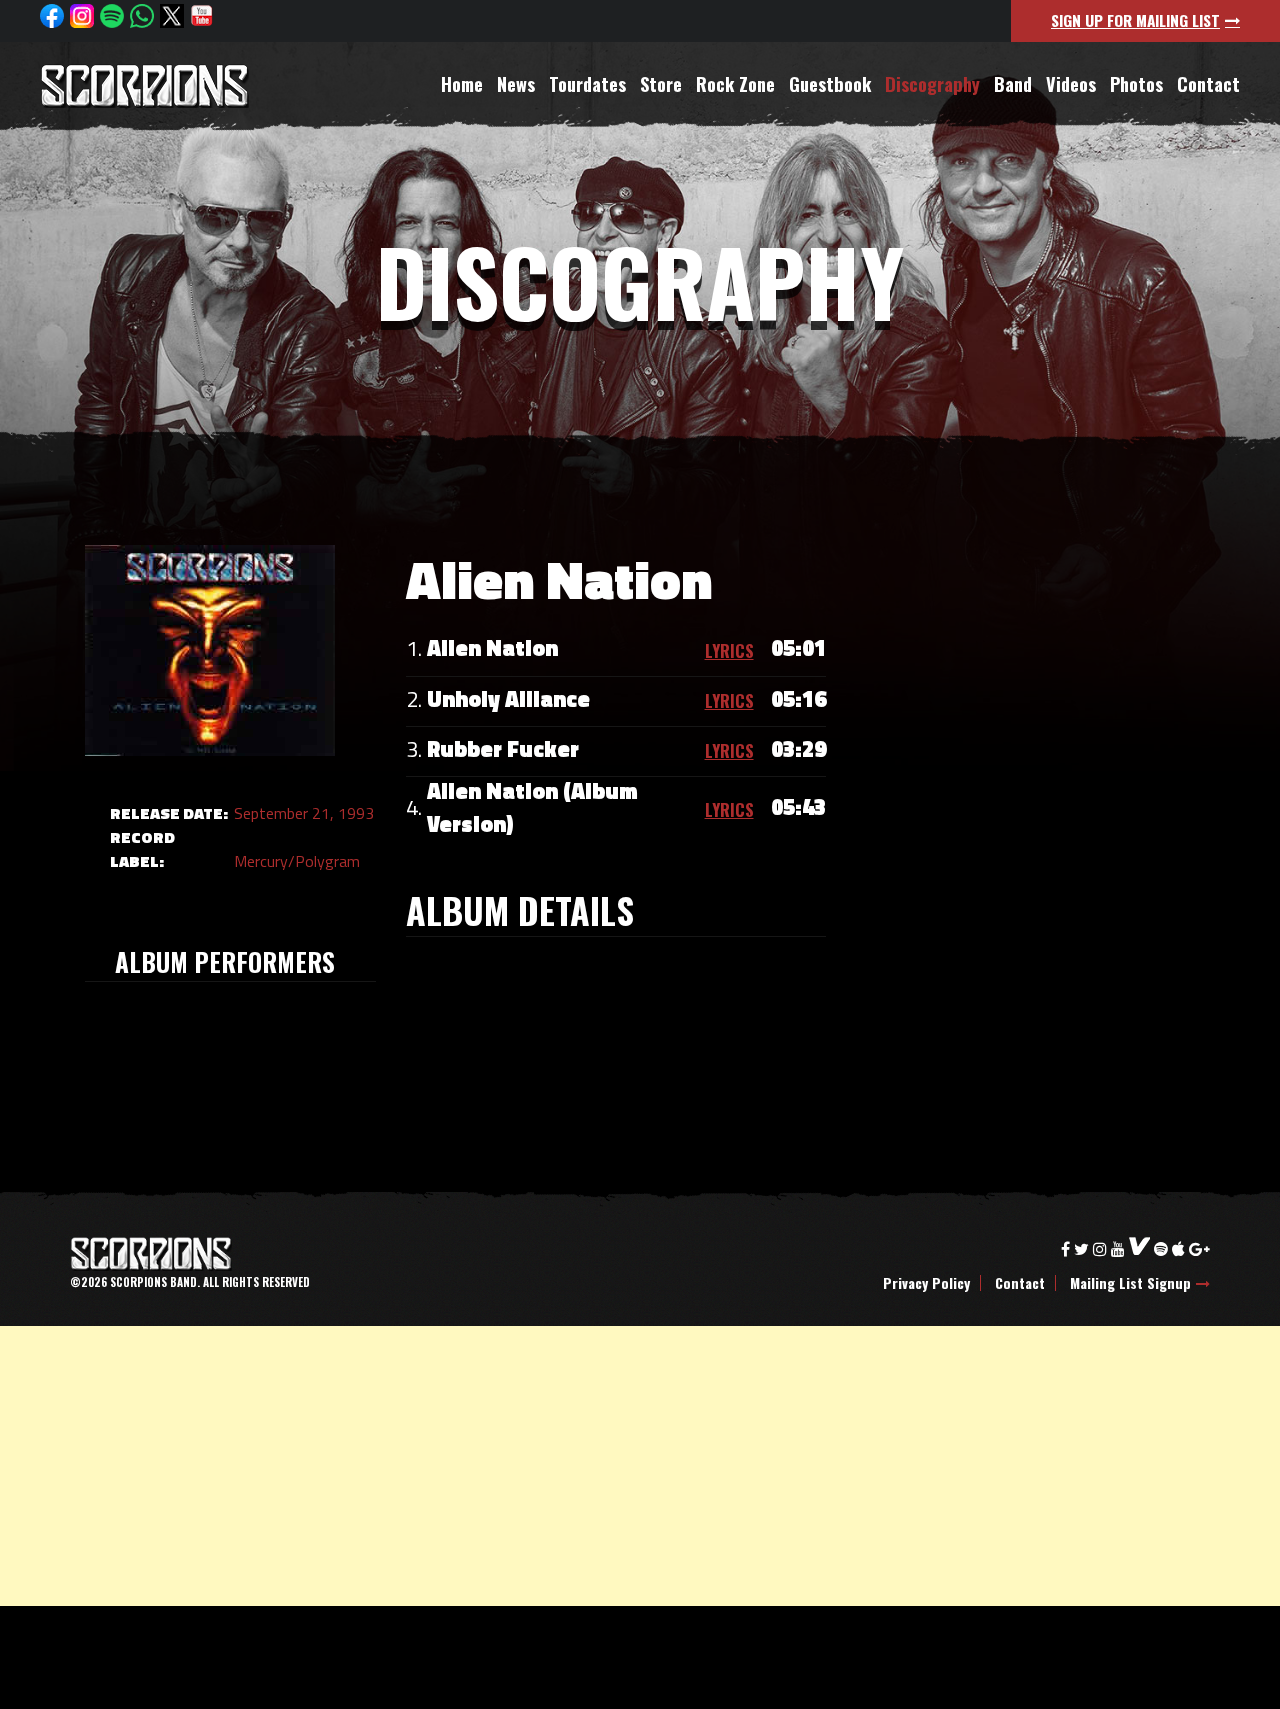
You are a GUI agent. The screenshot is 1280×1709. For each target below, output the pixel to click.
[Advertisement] (600, 1466)
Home (462, 84)
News (516, 84)
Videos (1071, 84)
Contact (1208, 84)
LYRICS (729, 650)
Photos (1136, 84)
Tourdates (587, 84)
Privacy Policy (926, 1283)
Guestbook (830, 84)
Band (1013, 84)
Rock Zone (735, 84)
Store (661, 84)
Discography (932, 84)
